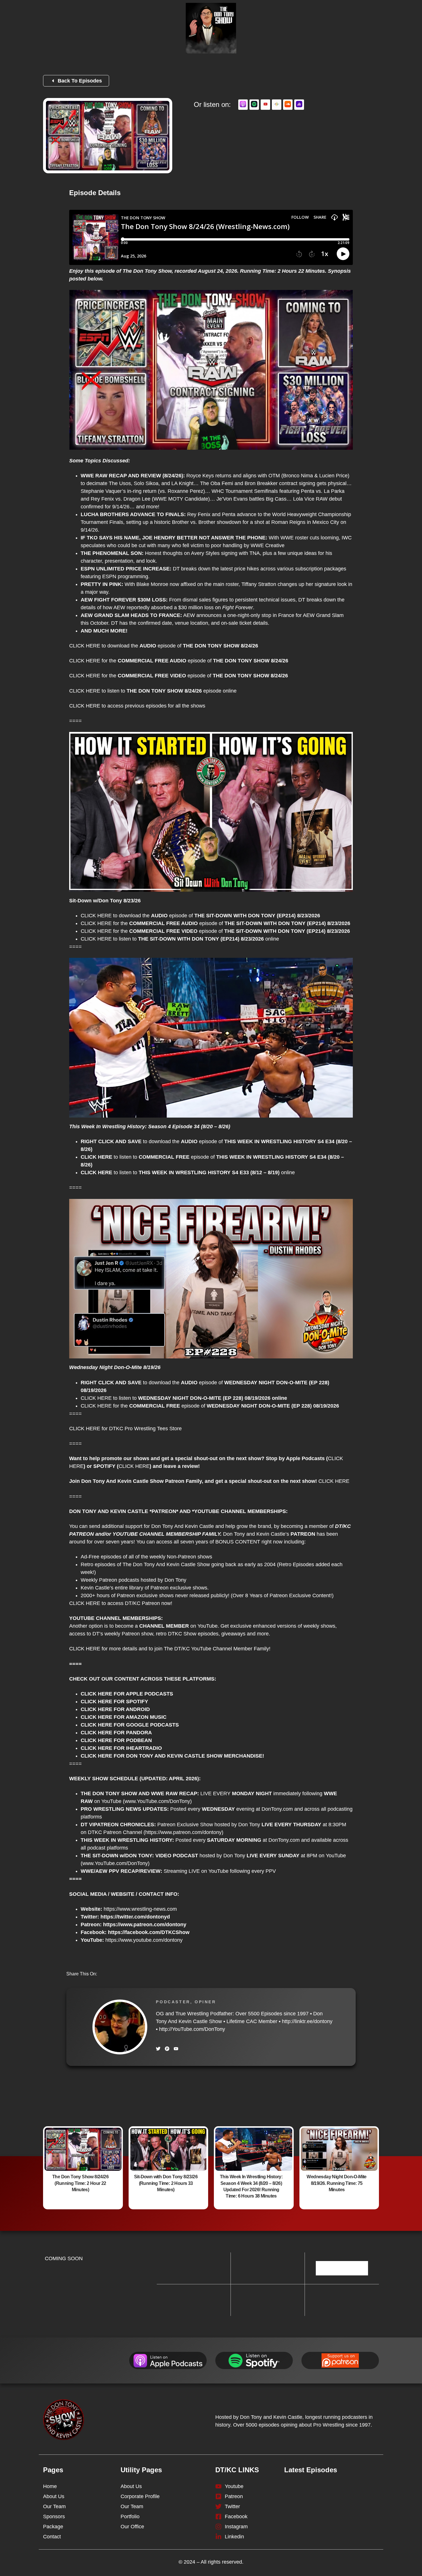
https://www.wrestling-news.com (140, 1909)
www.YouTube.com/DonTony (115, 1863)
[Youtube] (176, 2049)
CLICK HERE (85, 646)
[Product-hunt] (167, 2049)
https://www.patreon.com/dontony (183, 1832)
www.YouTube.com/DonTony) (158, 1801)
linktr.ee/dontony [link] (307, 2021)
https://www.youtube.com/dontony (144, 1940)
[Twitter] (158, 2049)
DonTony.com (277, 1809)
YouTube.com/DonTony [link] (192, 2029)
